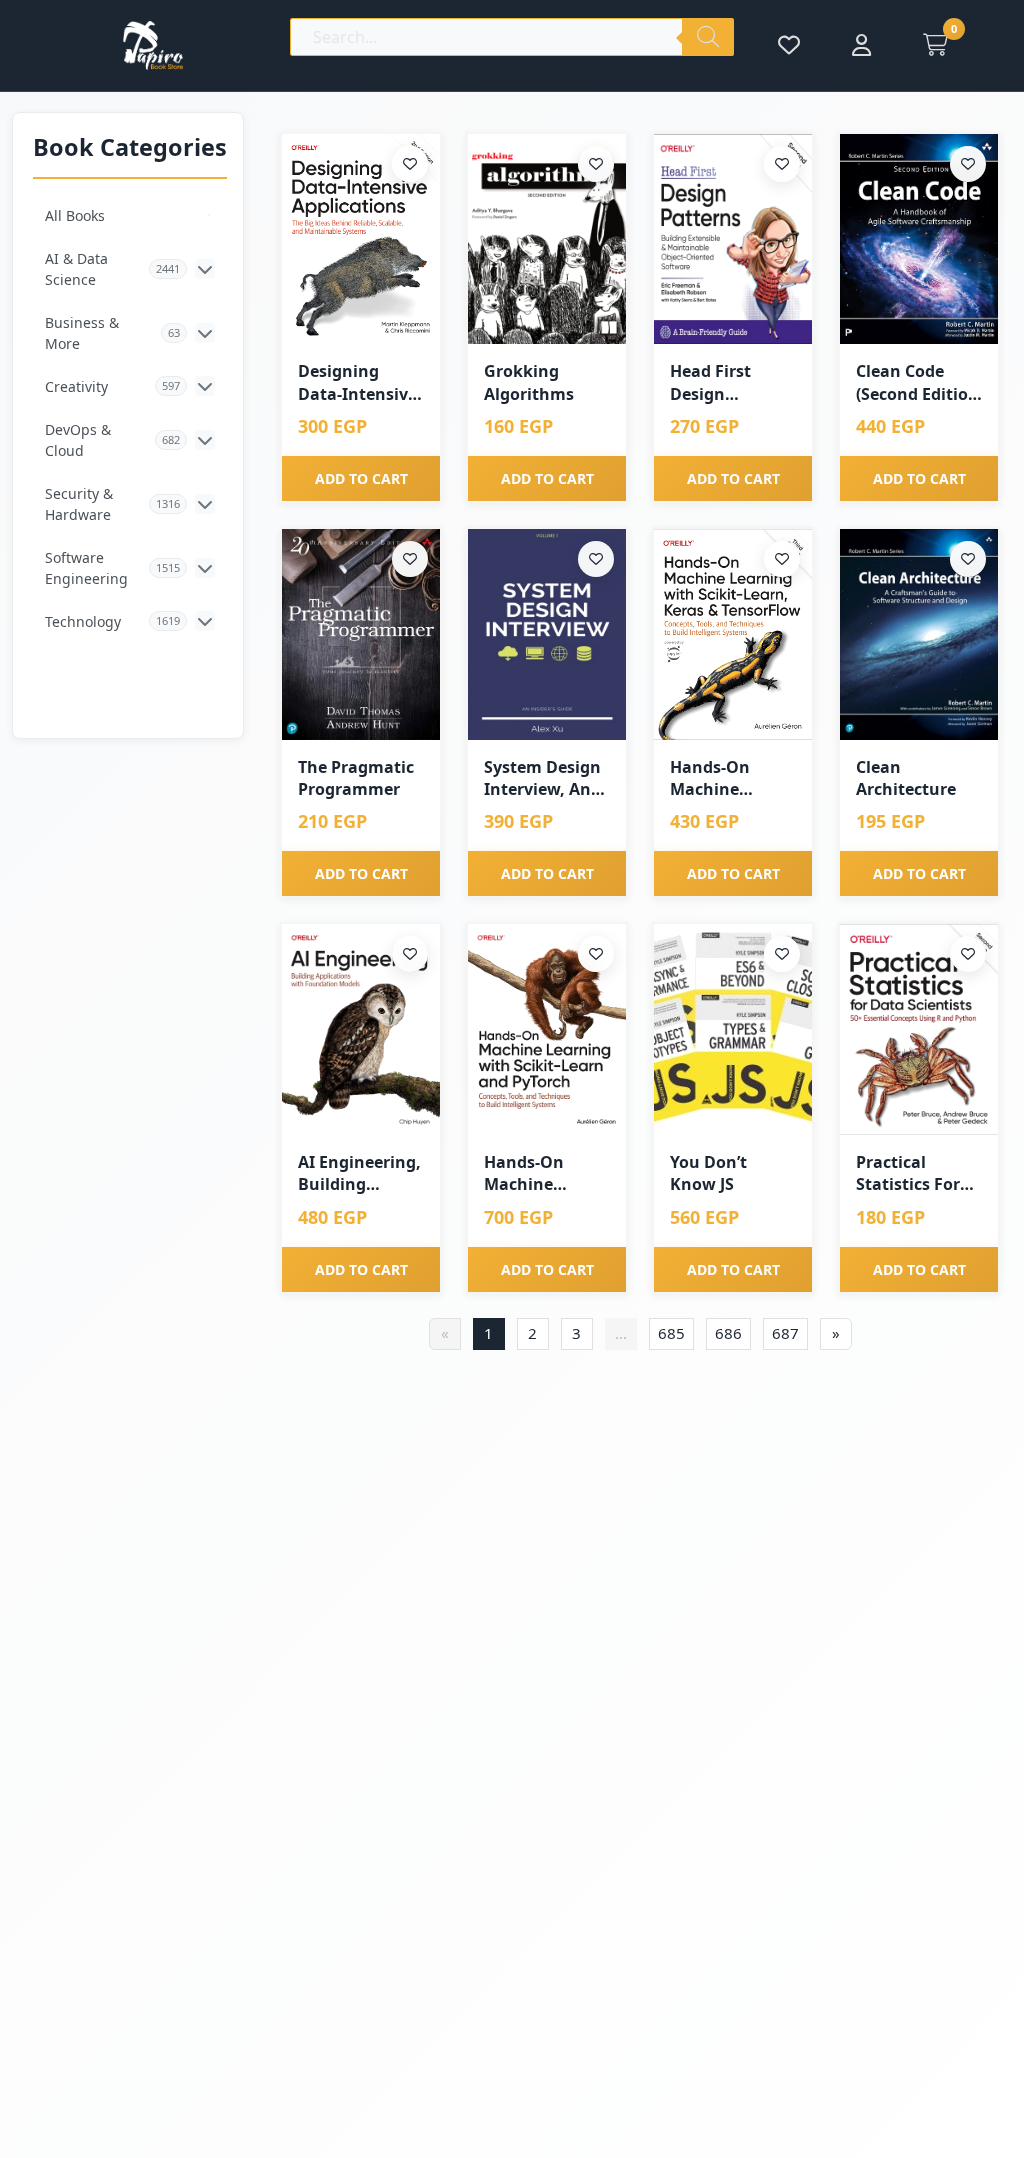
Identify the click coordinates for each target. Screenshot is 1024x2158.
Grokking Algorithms (529, 382)
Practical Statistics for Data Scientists (916, 1173)
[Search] (708, 37)
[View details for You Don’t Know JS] (733, 1029)
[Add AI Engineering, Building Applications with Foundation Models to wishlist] (410, 954)
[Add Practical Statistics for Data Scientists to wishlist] (968, 954)
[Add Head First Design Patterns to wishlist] (782, 164)
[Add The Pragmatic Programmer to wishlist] (410, 559)
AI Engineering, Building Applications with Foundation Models (359, 1173)
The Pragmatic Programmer (356, 778)
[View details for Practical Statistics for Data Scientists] (919, 1029)
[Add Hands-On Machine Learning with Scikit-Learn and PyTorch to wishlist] (596, 954)
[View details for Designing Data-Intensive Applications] (361, 239)
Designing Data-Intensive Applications (357, 382)
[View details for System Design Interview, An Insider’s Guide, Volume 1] (547, 634)
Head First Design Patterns (710, 382)
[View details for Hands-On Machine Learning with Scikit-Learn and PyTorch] (547, 1029)
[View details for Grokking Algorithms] (547, 239)
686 (728, 1333)
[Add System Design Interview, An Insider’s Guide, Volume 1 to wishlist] (596, 559)
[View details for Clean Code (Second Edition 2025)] (919, 239)
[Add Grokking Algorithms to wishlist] (596, 164)
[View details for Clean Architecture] (919, 634)
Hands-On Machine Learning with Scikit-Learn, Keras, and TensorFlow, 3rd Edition (732, 778)
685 (671, 1333)
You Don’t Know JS (708, 1173)
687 (785, 1333)
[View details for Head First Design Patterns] (733, 239)
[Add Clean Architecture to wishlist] (968, 559)
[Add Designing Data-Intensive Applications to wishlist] (410, 164)
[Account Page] (861, 45)
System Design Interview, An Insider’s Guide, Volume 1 (546, 778)
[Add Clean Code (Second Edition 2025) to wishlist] (968, 164)
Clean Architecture (906, 778)
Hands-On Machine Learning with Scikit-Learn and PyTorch (541, 1173)
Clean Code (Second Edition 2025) (917, 382)
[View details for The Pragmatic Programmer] (361, 634)
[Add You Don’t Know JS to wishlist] (782, 954)
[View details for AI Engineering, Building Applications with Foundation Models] (361, 1029)
